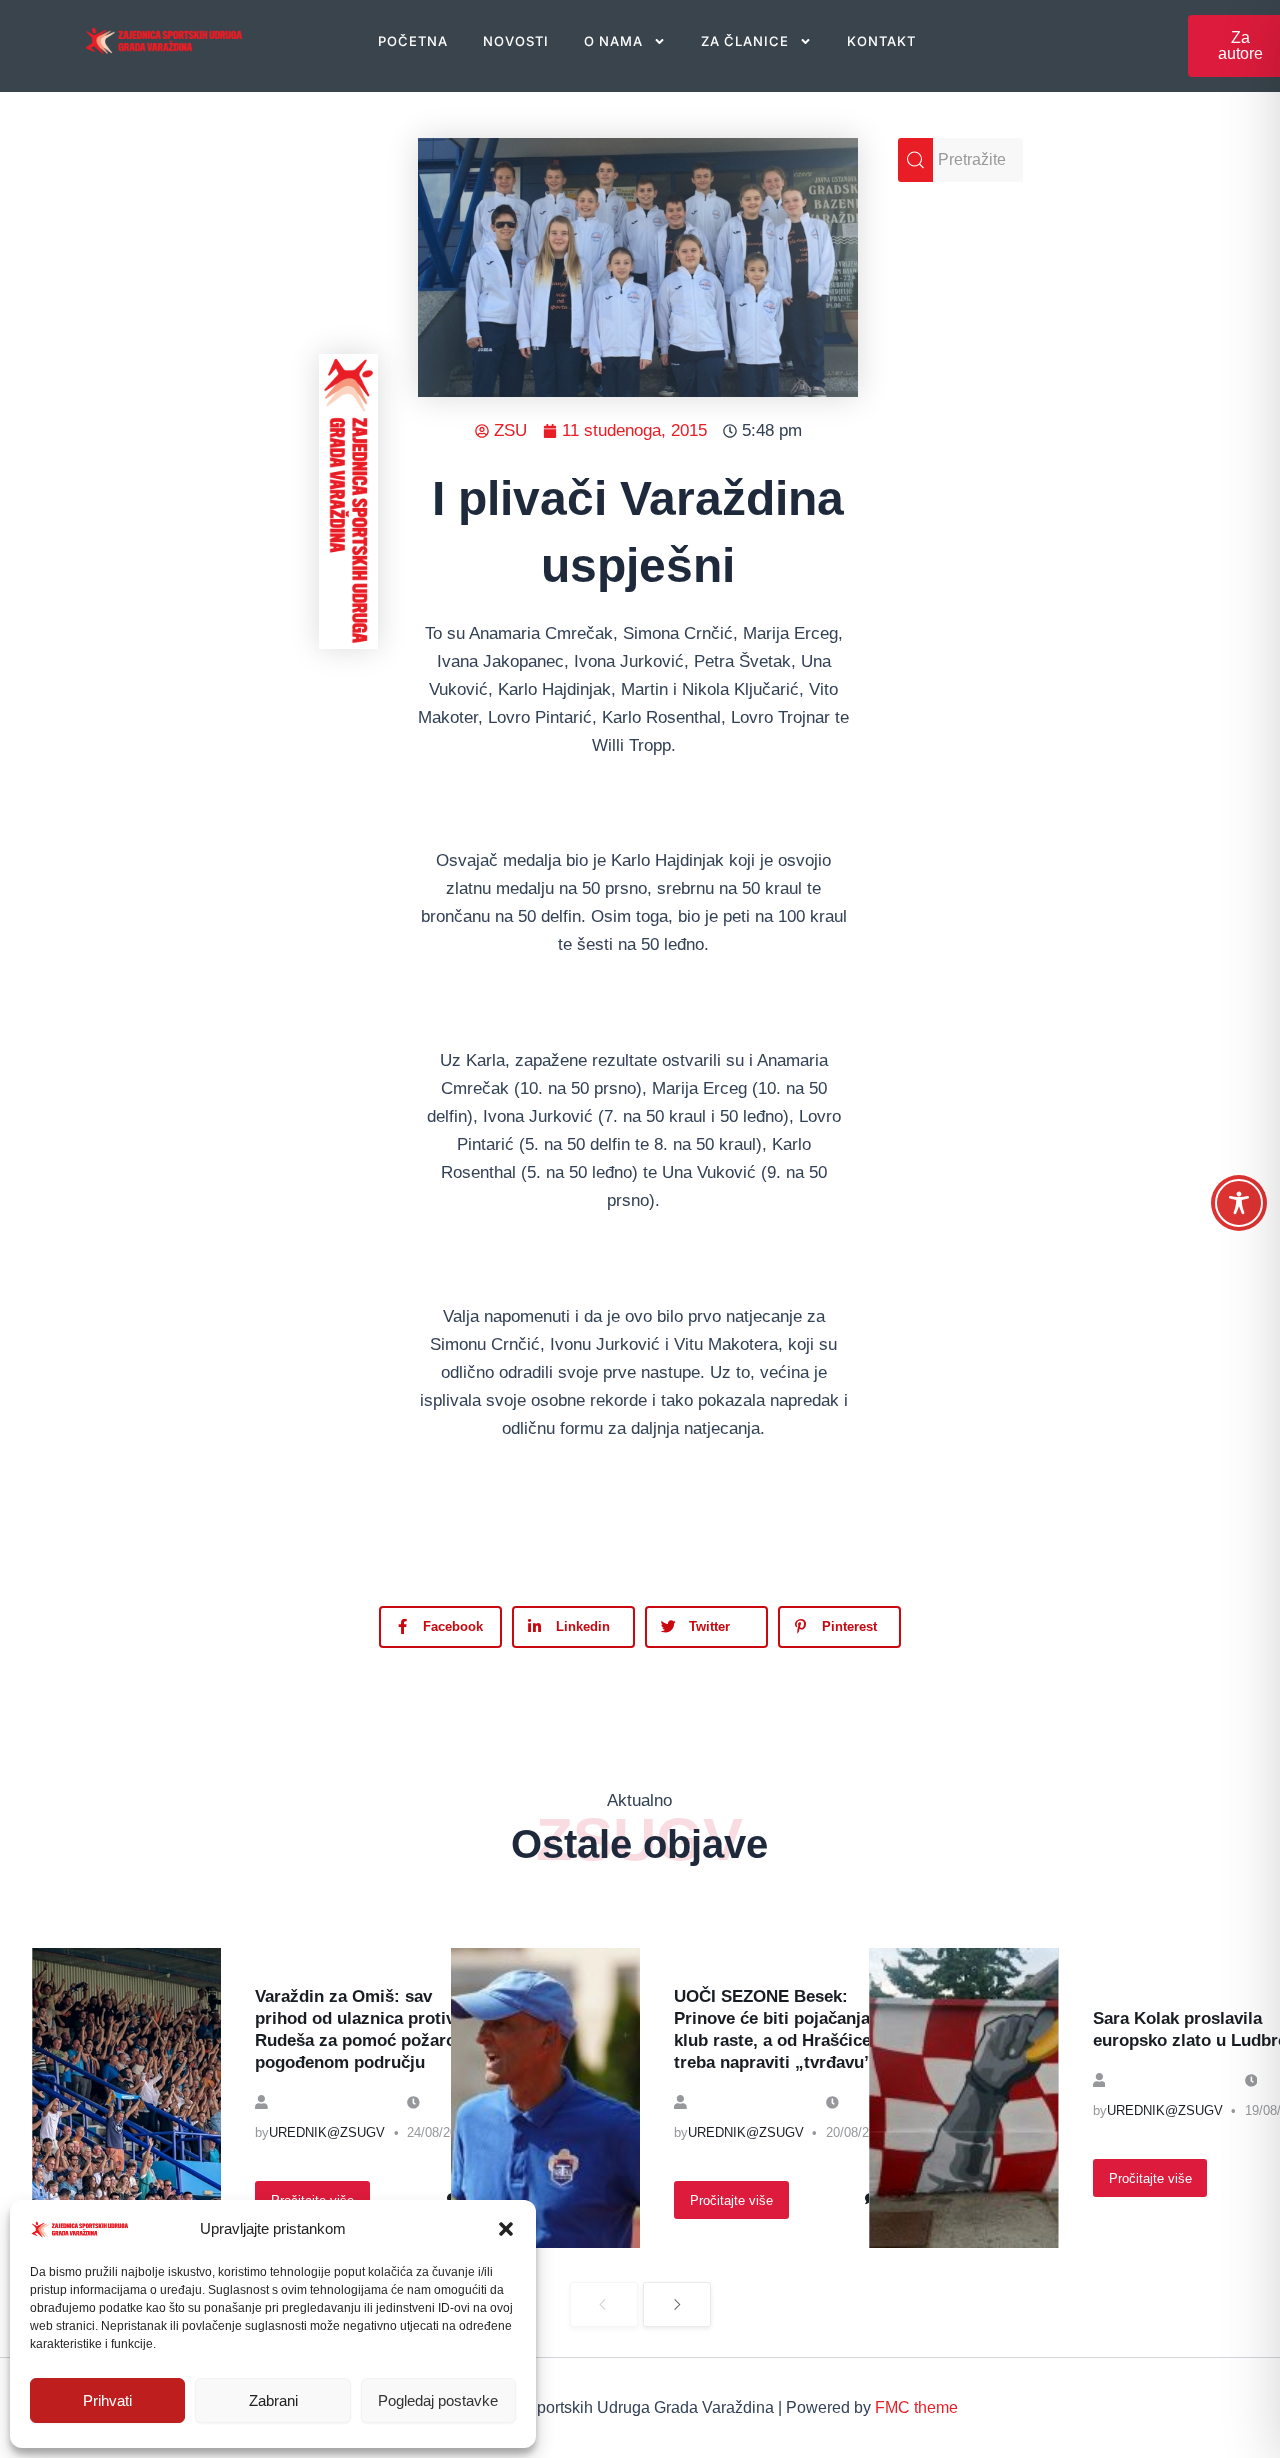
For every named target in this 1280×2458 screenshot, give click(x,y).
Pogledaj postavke (438, 2400)
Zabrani (273, 2400)
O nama (613, 41)
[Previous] (604, 2304)
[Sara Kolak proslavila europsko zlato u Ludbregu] (963, 2098)
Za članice (745, 41)
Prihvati (107, 2400)
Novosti (516, 41)
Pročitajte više (731, 2200)
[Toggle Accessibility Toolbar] (1239, 1203)
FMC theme (916, 2407)
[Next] (677, 2304)
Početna (413, 41)
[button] (506, 2229)
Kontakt (881, 41)
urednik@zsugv (327, 2132)
